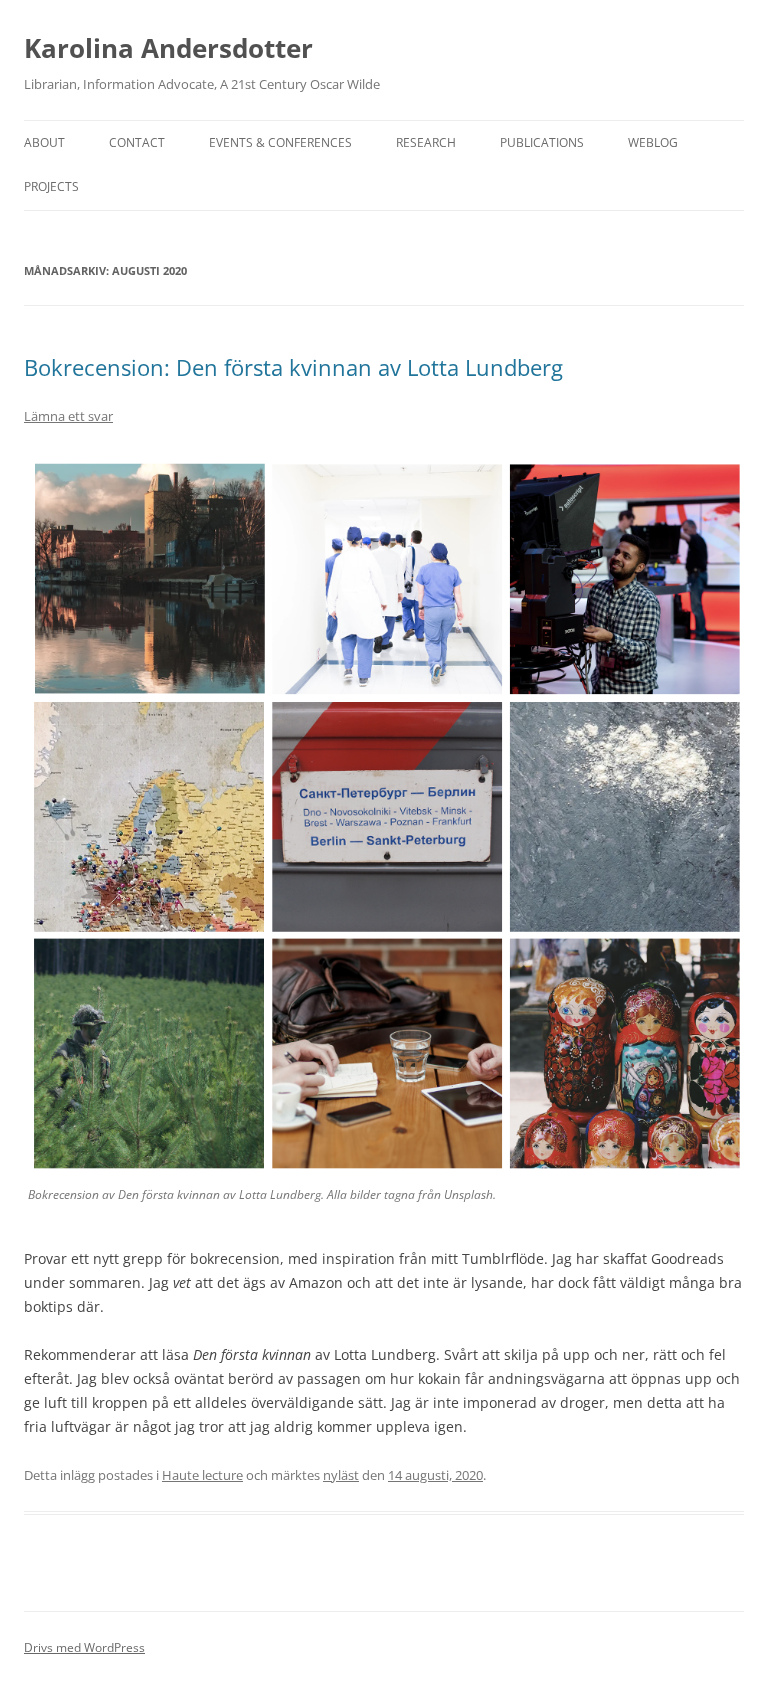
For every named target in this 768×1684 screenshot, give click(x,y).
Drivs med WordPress (84, 1647)
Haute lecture (202, 1475)
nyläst (341, 1475)
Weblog (653, 142)
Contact (137, 142)
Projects (51, 186)
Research (426, 142)
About (44, 142)
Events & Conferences (280, 142)
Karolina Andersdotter (168, 48)
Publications (542, 142)
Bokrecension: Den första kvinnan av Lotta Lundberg (293, 367)
